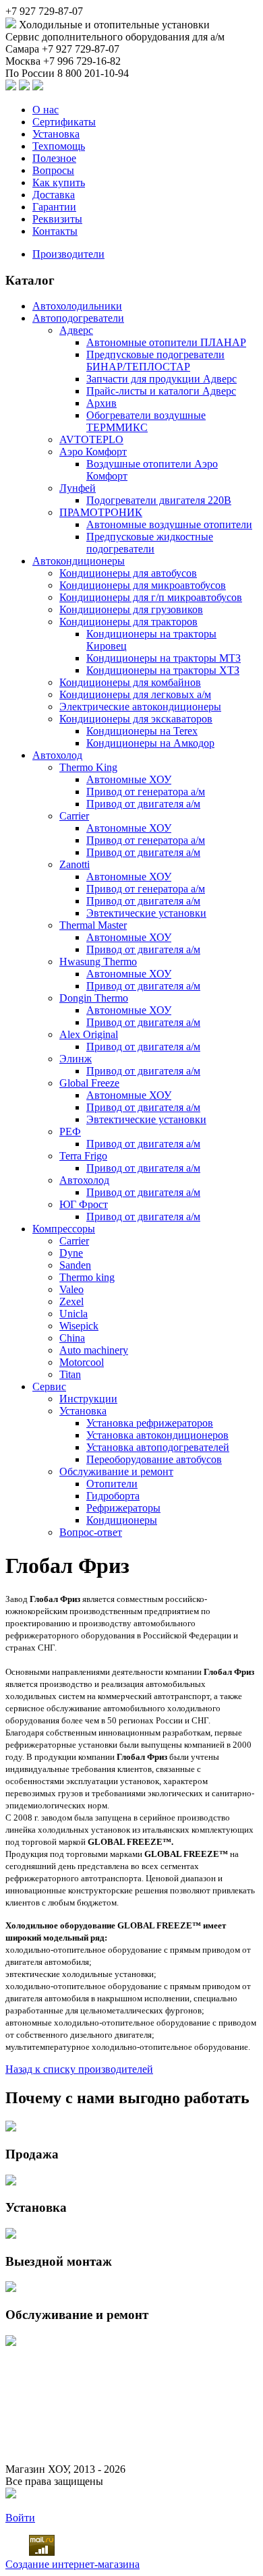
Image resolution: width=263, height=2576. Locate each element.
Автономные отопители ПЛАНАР (166, 342)
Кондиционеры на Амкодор (150, 743)
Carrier (74, 816)
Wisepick (79, 1326)
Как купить (59, 182)
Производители (68, 254)
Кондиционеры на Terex (142, 731)
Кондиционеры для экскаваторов (136, 719)
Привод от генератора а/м (146, 792)
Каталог (30, 280)
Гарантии (54, 207)
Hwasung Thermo (98, 962)
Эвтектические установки (146, 913)
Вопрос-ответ (91, 1532)
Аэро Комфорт (93, 452)
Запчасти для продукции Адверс (162, 379)
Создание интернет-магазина (72, 2564)
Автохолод (57, 755)
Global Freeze (89, 1083)
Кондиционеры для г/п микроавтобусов (151, 597)
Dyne (71, 1253)
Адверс (76, 330)
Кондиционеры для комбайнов (130, 682)
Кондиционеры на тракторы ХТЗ (163, 670)
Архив (101, 403)
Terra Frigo (83, 1156)
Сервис (49, 1386)
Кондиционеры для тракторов (128, 622)
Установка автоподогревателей (158, 1447)
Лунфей (78, 488)
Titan (70, 1374)
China (72, 1338)
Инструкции (88, 1399)
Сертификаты (64, 122)
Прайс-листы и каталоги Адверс (161, 391)
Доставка (54, 195)
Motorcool (82, 1362)
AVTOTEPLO (91, 439)
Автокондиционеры (79, 561)
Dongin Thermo (94, 998)
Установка (56, 134)
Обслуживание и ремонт (116, 1471)
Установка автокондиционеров (157, 1435)
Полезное (54, 158)
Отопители (112, 1484)
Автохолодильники (77, 306)
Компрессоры (64, 1229)
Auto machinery (94, 1350)
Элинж (76, 1059)
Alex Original (89, 1034)
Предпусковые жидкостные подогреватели (150, 543)
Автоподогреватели (78, 318)
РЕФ (70, 1132)
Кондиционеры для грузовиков (131, 609)
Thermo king (87, 1277)
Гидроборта (113, 1496)
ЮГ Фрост (84, 1204)
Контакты (55, 231)
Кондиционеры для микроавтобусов (143, 585)
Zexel (71, 1301)
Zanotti (75, 864)
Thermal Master (93, 925)
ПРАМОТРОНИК (101, 512)
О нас (46, 110)
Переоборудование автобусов (154, 1459)
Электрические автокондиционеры (140, 707)
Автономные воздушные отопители (169, 524)
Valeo (71, 1289)
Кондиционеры (122, 1520)
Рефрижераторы (123, 1508)
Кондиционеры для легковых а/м (135, 694)
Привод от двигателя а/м (143, 804)
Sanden (75, 1265)
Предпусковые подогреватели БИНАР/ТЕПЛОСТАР (155, 361)
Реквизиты (57, 219)
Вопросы (53, 170)
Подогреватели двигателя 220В (159, 500)
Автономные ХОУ (129, 779)
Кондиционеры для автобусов (128, 573)
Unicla (74, 1314)
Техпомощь (59, 146)
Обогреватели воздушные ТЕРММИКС (146, 421)
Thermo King (88, 767)
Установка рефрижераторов (150, 1423)
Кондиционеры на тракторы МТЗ (164, 658)
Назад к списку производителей (79, 2069)
